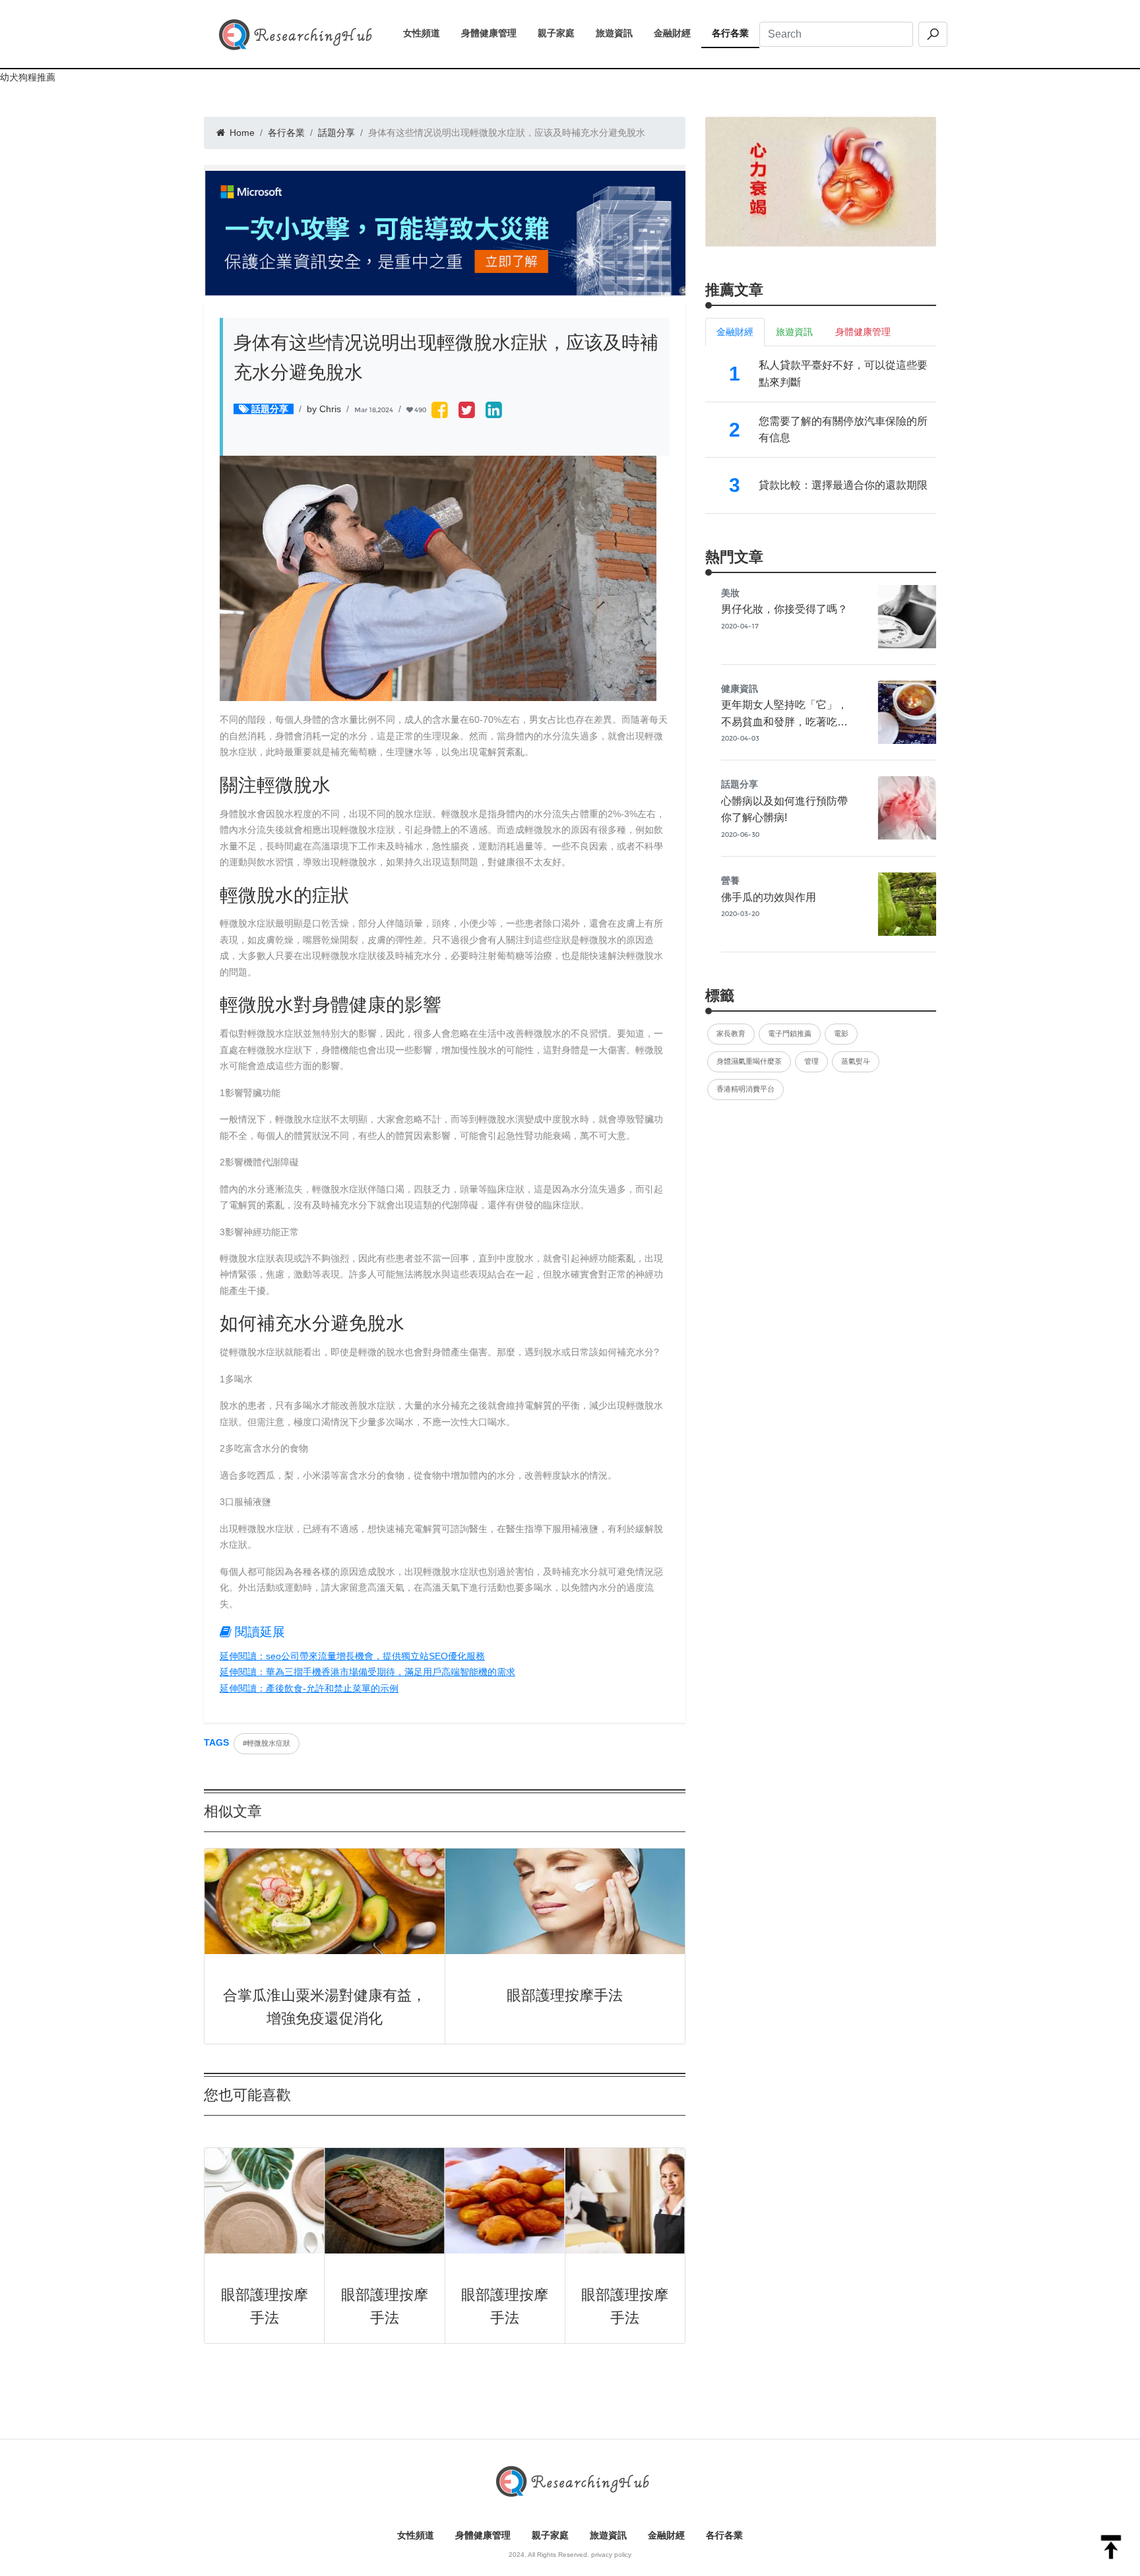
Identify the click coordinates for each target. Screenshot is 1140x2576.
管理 (811, 1061)
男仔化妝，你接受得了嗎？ (784, 609)
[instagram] (494, 411)
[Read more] (821, 181)
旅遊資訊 (619, 33)
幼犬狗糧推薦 (28, 77)
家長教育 (731, 1033)
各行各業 (736, 33)
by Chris (324, 409)
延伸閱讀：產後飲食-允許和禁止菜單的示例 (309, 1688)
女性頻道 (427, 33)
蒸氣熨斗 (856, 1061)
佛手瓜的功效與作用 (769, 897)
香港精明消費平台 (745, 1089)
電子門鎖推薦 (790, 1033)
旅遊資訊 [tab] (794, 332)
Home (241, 133)
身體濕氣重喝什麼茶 (749, 1061)
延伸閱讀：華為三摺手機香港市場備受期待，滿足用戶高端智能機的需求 (367, 1672)
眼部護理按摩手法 (565, 1995)
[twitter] (467, 411)
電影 (841, 1033)
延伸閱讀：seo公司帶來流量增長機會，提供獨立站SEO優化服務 (352, 1656)
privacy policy (611, 2555)
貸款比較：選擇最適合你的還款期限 (843, 485)
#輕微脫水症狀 (267, 1743)
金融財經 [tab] (735, 332)
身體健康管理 (494, 33)
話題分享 (336, 133)
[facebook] (440, 411)
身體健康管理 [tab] (863, 332)
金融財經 (678, 33)
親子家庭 (561, 33)
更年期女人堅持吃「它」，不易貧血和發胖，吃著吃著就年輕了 (784, 721)
